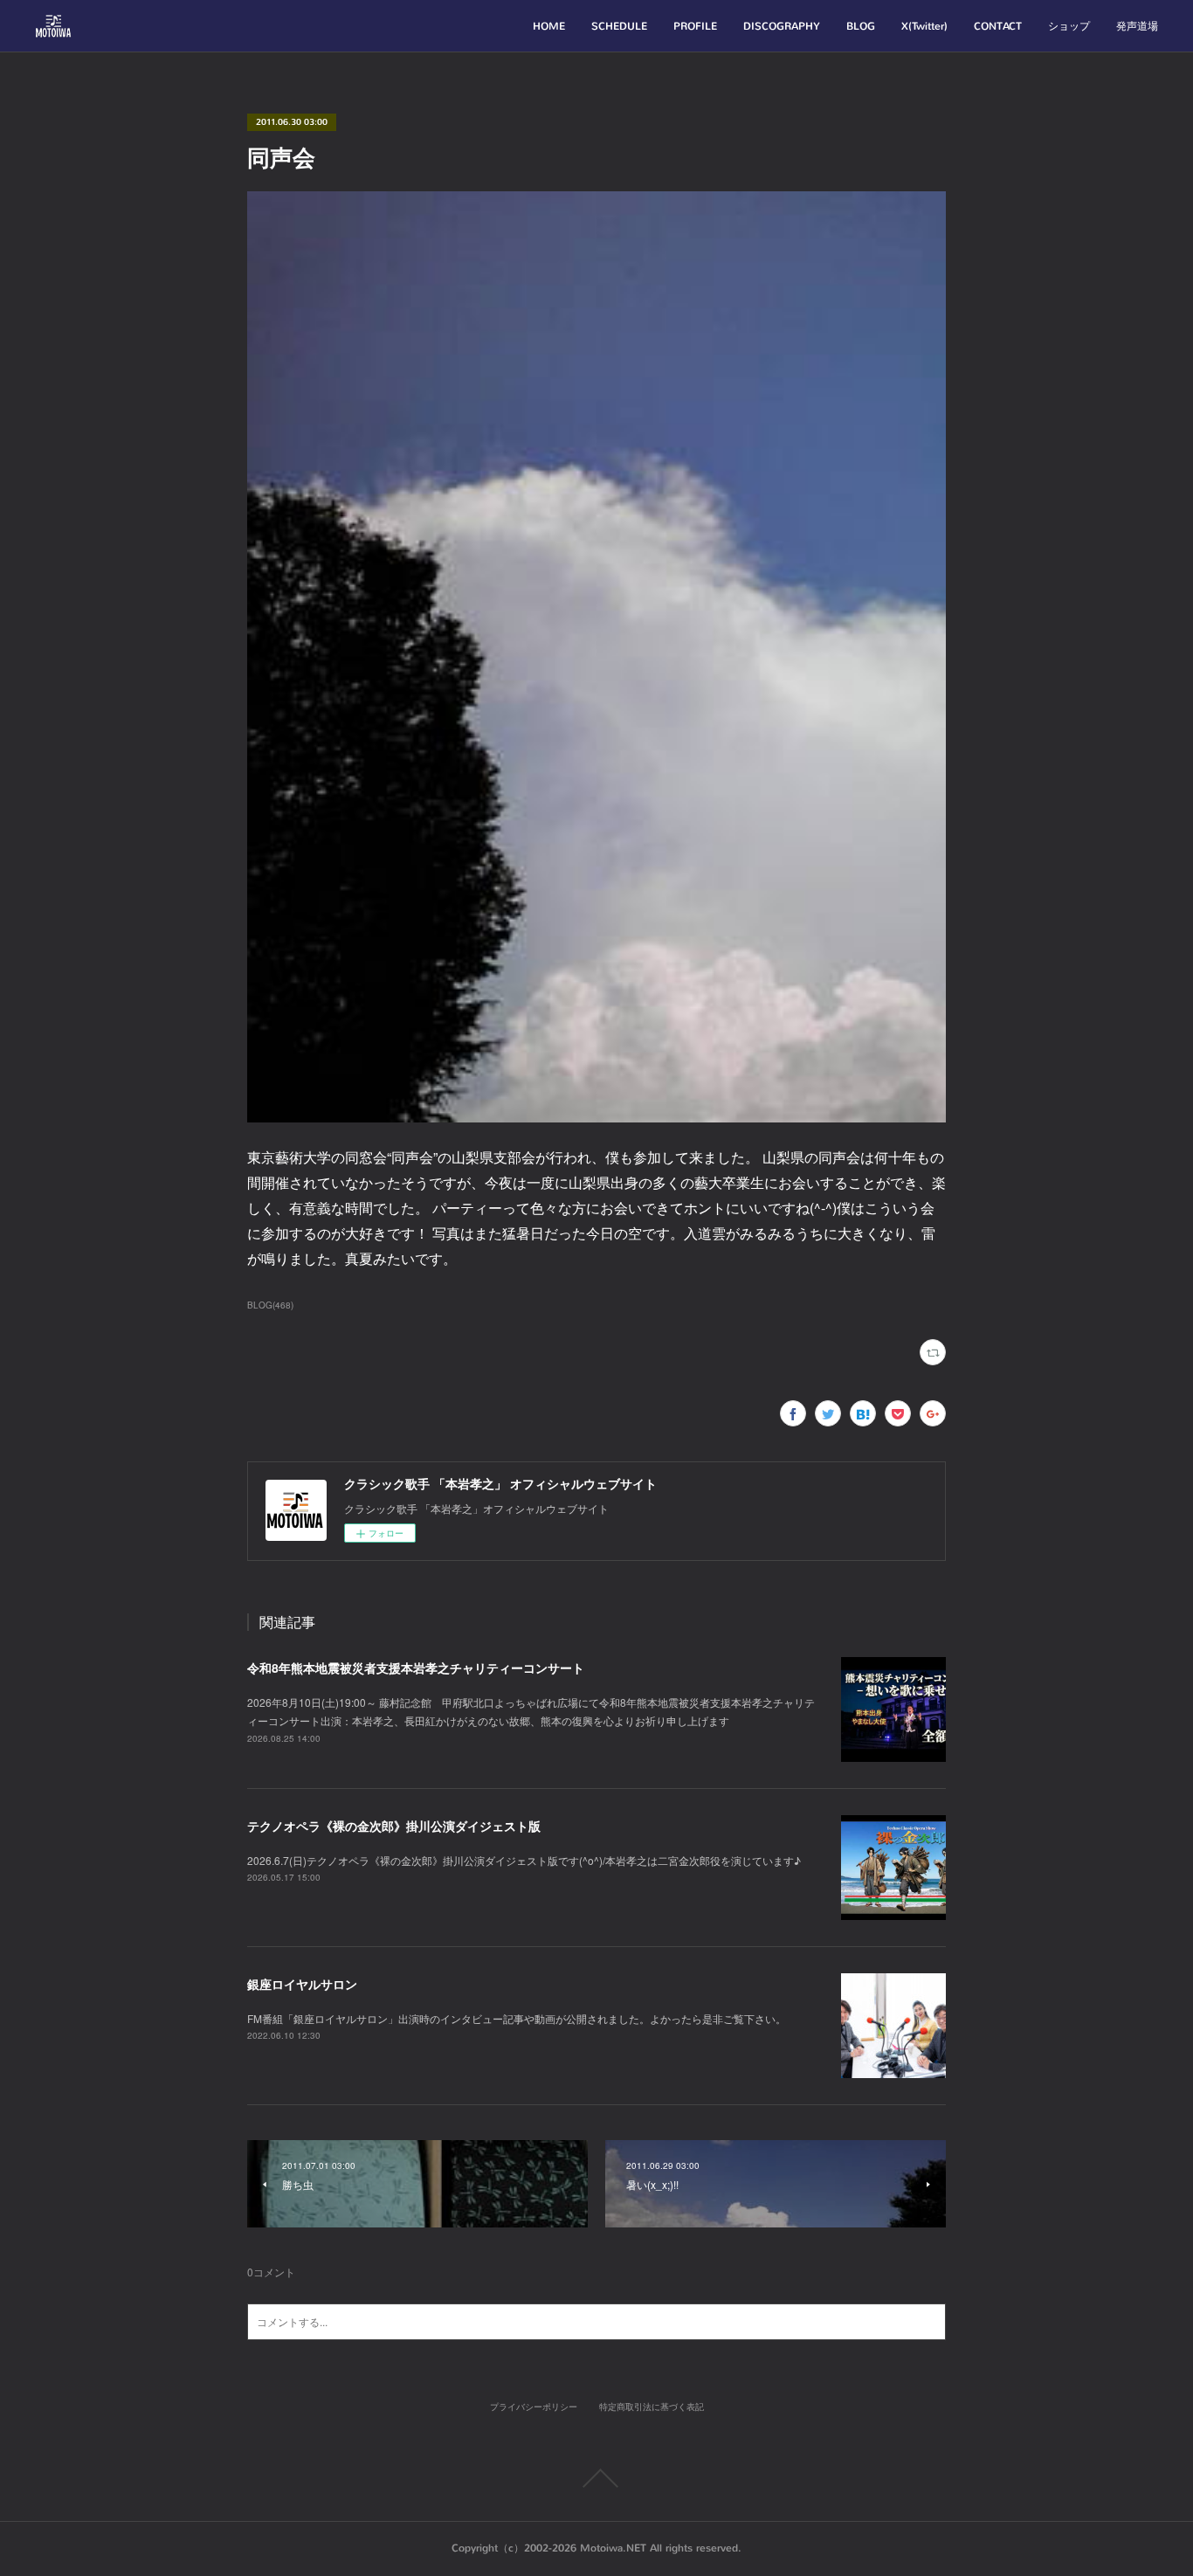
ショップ (1069, 26)
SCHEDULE (619, 26)
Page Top (596, 2478)
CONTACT (998, 26)
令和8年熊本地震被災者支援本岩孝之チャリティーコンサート (416, 1668)
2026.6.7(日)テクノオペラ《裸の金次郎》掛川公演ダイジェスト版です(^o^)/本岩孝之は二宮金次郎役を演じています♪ (524, 1860)
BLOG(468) (270, 1305)
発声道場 (1137, 26)
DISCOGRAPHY (782, 26)
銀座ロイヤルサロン (302, 1984)
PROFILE (695, 26)
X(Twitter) (924, 26)
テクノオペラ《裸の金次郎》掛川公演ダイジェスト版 (394, 1826)
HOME (549, 26)
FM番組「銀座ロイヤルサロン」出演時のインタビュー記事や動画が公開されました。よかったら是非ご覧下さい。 (517, 2018)
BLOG (861, 26)
